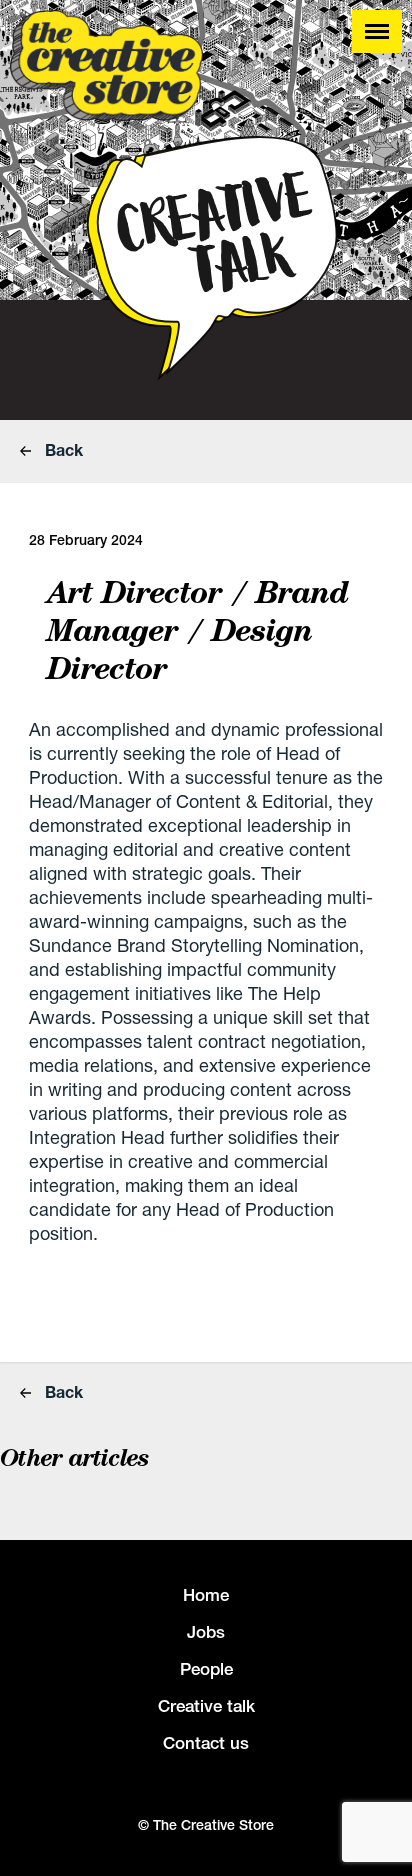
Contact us (206, 1743)
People (206, 1669)
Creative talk (206, 1706)
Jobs (206, 1632)
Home (206, 1595)
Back (62, 449)
